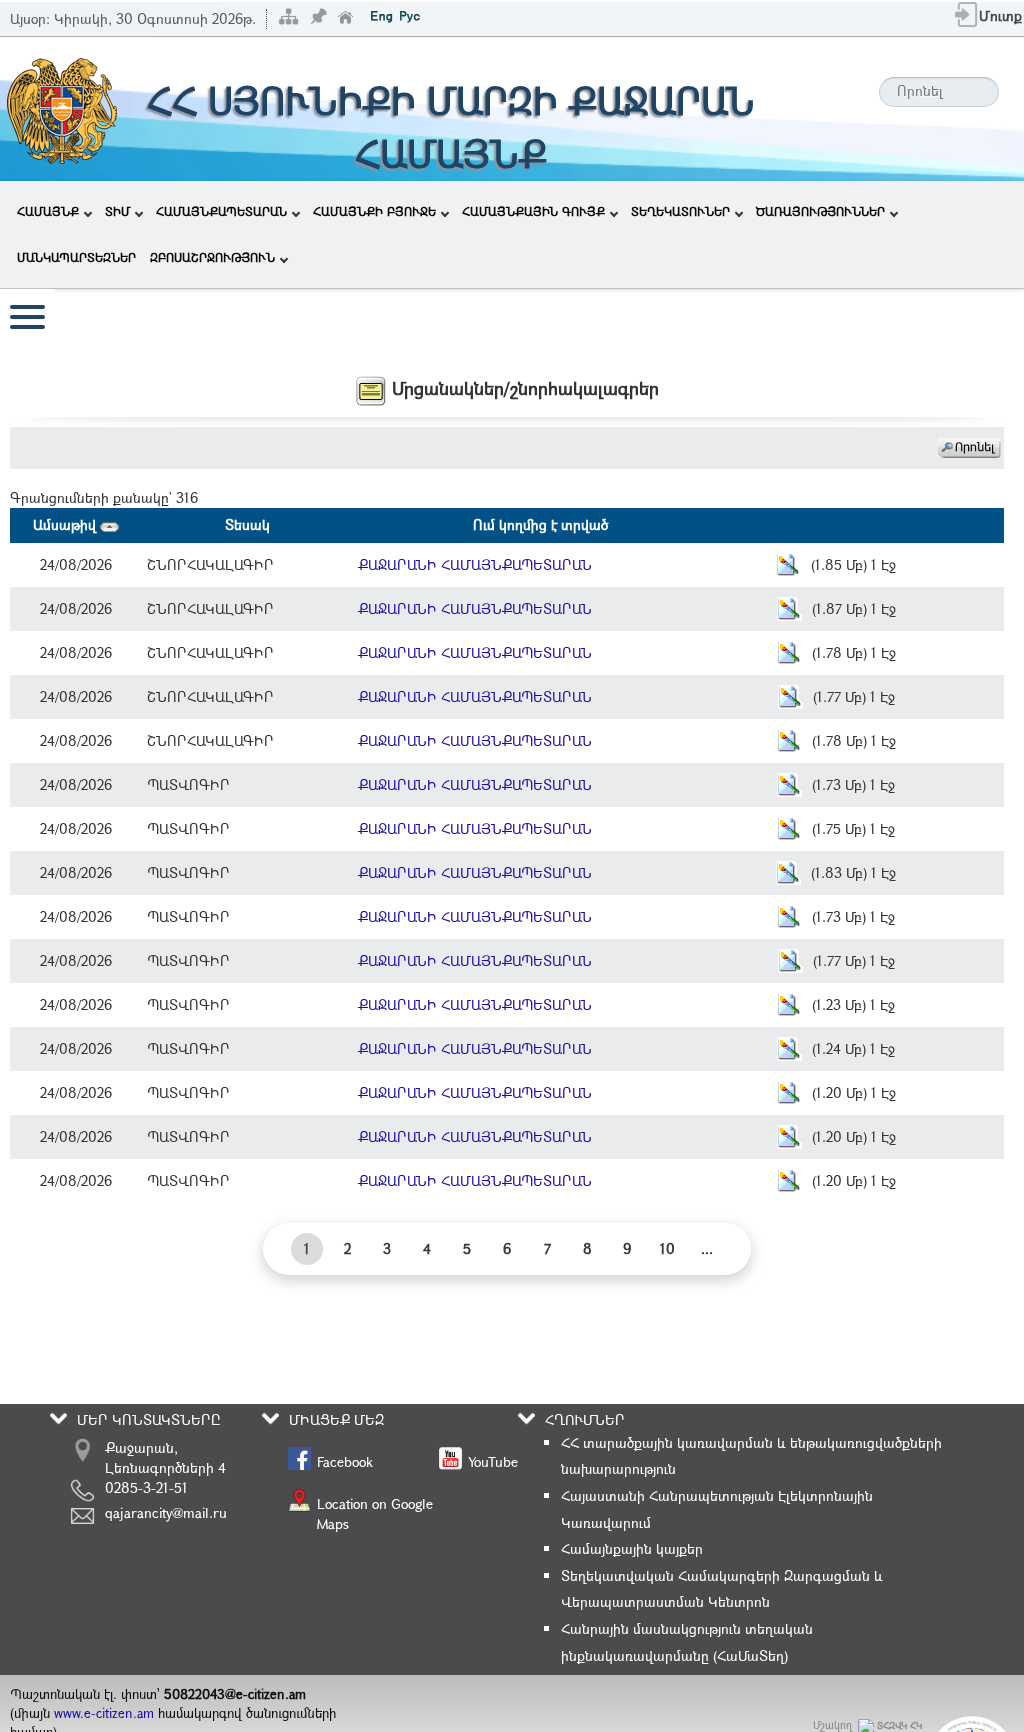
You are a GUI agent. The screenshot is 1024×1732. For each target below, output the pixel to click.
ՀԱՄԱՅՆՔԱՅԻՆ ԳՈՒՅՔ (533, 211)
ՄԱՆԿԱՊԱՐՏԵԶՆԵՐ (76, 257)
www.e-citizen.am (104, 1713)
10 (667, 1248)
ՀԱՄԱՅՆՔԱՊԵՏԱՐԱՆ (221, 211)
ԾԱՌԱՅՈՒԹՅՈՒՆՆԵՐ (820, 211)
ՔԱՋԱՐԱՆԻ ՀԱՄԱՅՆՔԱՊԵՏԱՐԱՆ (475, 564)
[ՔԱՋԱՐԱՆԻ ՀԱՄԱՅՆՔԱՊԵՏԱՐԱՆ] (60, 107)
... (707, 1248)
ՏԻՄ (117, 211)
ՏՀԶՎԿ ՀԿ (899, 1725)
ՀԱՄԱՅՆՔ (48, 211)
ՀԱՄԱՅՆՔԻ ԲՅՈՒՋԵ (374, 211)
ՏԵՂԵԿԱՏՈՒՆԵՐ (680, 211)
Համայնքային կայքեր (632, 1548)
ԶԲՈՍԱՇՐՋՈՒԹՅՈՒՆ (212, 257)
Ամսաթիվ (66, 524)
